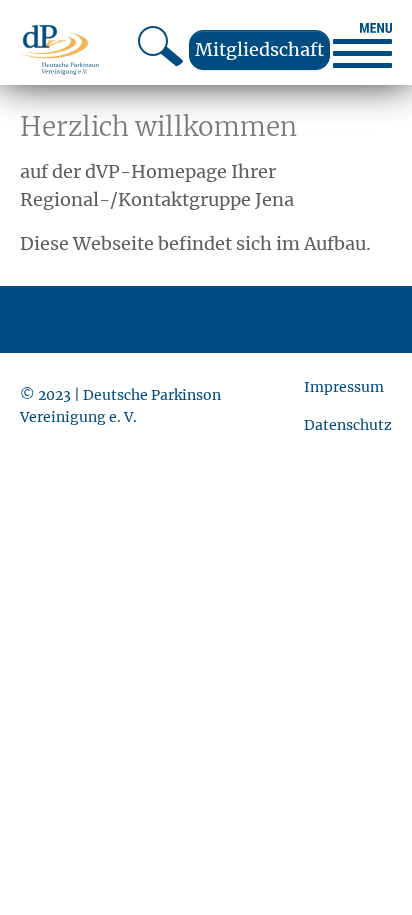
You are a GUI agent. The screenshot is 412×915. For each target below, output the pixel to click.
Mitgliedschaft (259, 49)
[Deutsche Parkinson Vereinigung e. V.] (59, 49)
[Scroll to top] (365, 868)
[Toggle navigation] (362, 45)
